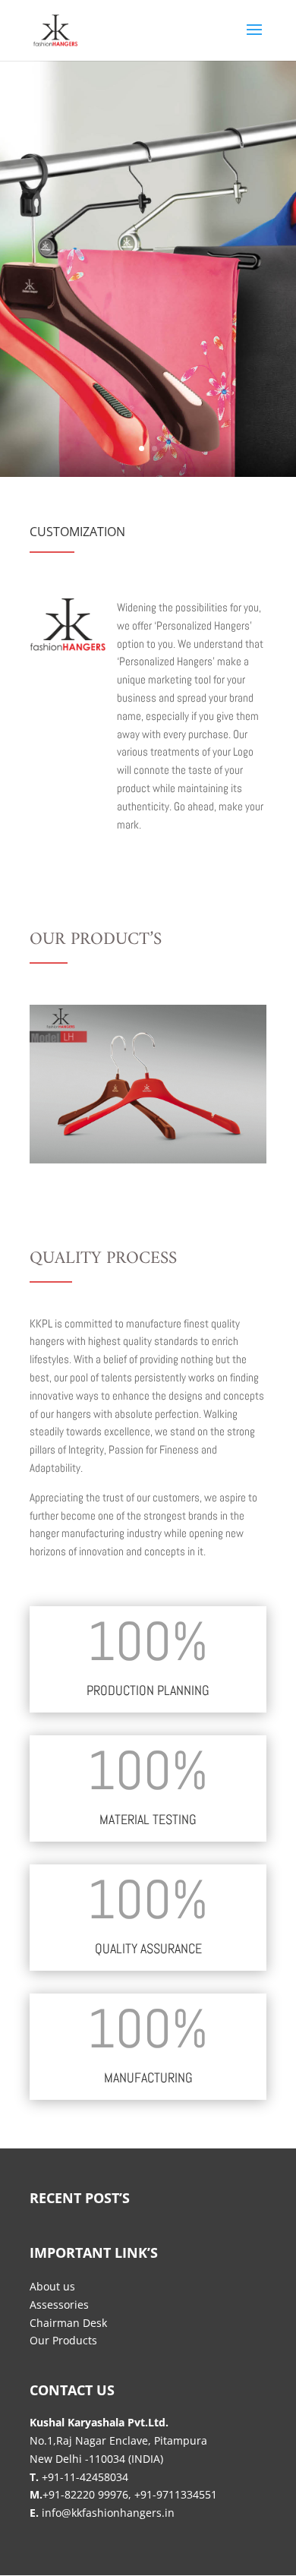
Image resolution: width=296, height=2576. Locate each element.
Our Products (63, 2340)
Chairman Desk (68, 2323)
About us (52, 2286)
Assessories (59, 2305)
